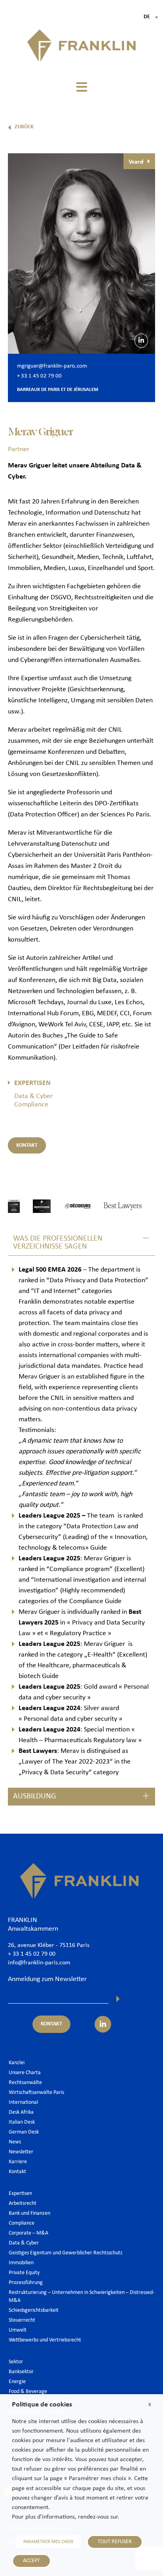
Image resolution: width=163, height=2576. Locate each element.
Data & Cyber (33, 1096)
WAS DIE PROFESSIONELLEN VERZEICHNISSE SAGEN (58, 1243)
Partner (19, 449)
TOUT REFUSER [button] (115, 2542)
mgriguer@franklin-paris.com (52, 366)
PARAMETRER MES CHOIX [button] (48, 2542)
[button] (81, 87)
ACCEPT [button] (31, 2561)
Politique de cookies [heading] (42, 2405)
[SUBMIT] (118, 1999)
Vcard (136, 162)
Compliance (31, 1105)
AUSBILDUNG (35, 1796)
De (151, 17)
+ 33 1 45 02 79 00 (39, 376)
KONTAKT (27, 1145)
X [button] (150, 2405)
